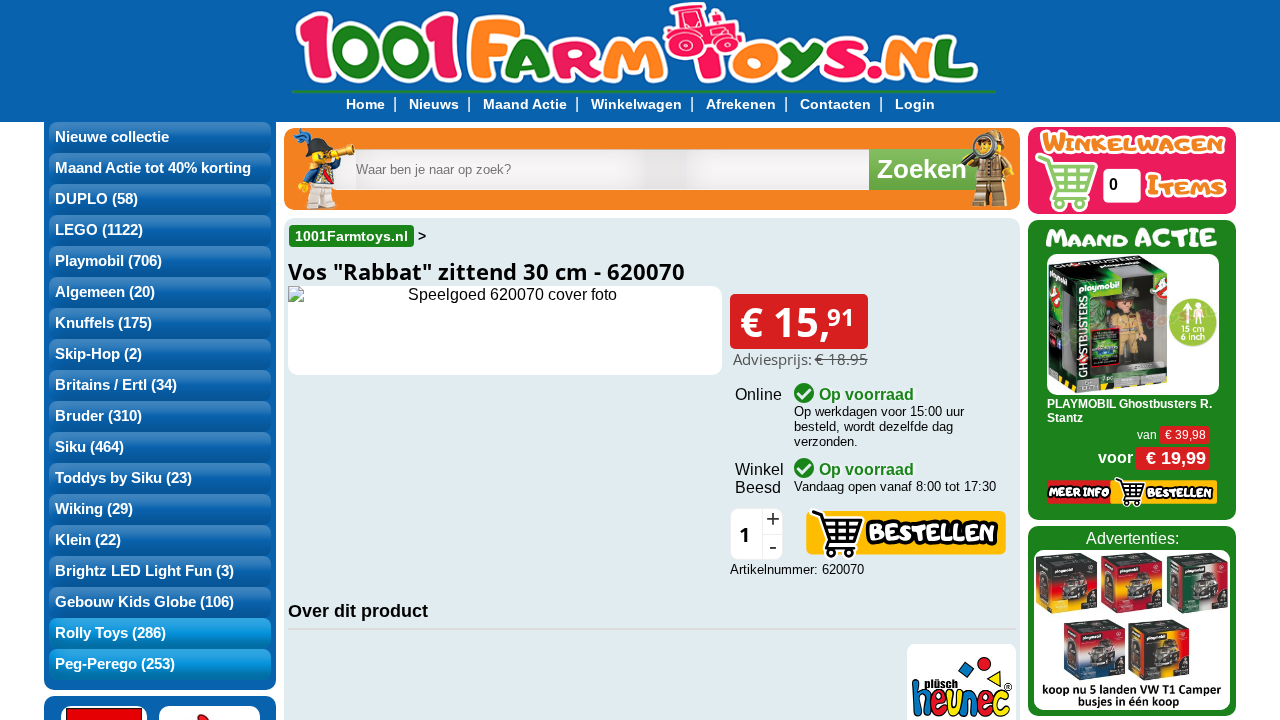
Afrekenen (741, 104)
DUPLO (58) (96, 199)
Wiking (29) (94, 509)
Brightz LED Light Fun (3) (144, 571)
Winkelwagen (636, 104)
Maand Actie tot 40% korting (153, 168)
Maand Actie (525, 104)
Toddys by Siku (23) (123, 478)
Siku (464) (89, 447)
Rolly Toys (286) (110, 633)
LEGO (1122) (99, 230)
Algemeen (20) (105, 292)
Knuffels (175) (103, 323)
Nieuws (434, 104)
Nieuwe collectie (112, 137)
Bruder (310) (98, 416)
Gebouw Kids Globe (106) (144, 602)
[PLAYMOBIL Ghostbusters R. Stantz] (1133, 323)
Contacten (835, 104)
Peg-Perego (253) (115, 664)
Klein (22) (88, 540)
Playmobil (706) (108, 261)
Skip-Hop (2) (98, 354)
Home (365, 104)
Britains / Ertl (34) (116, 385)
